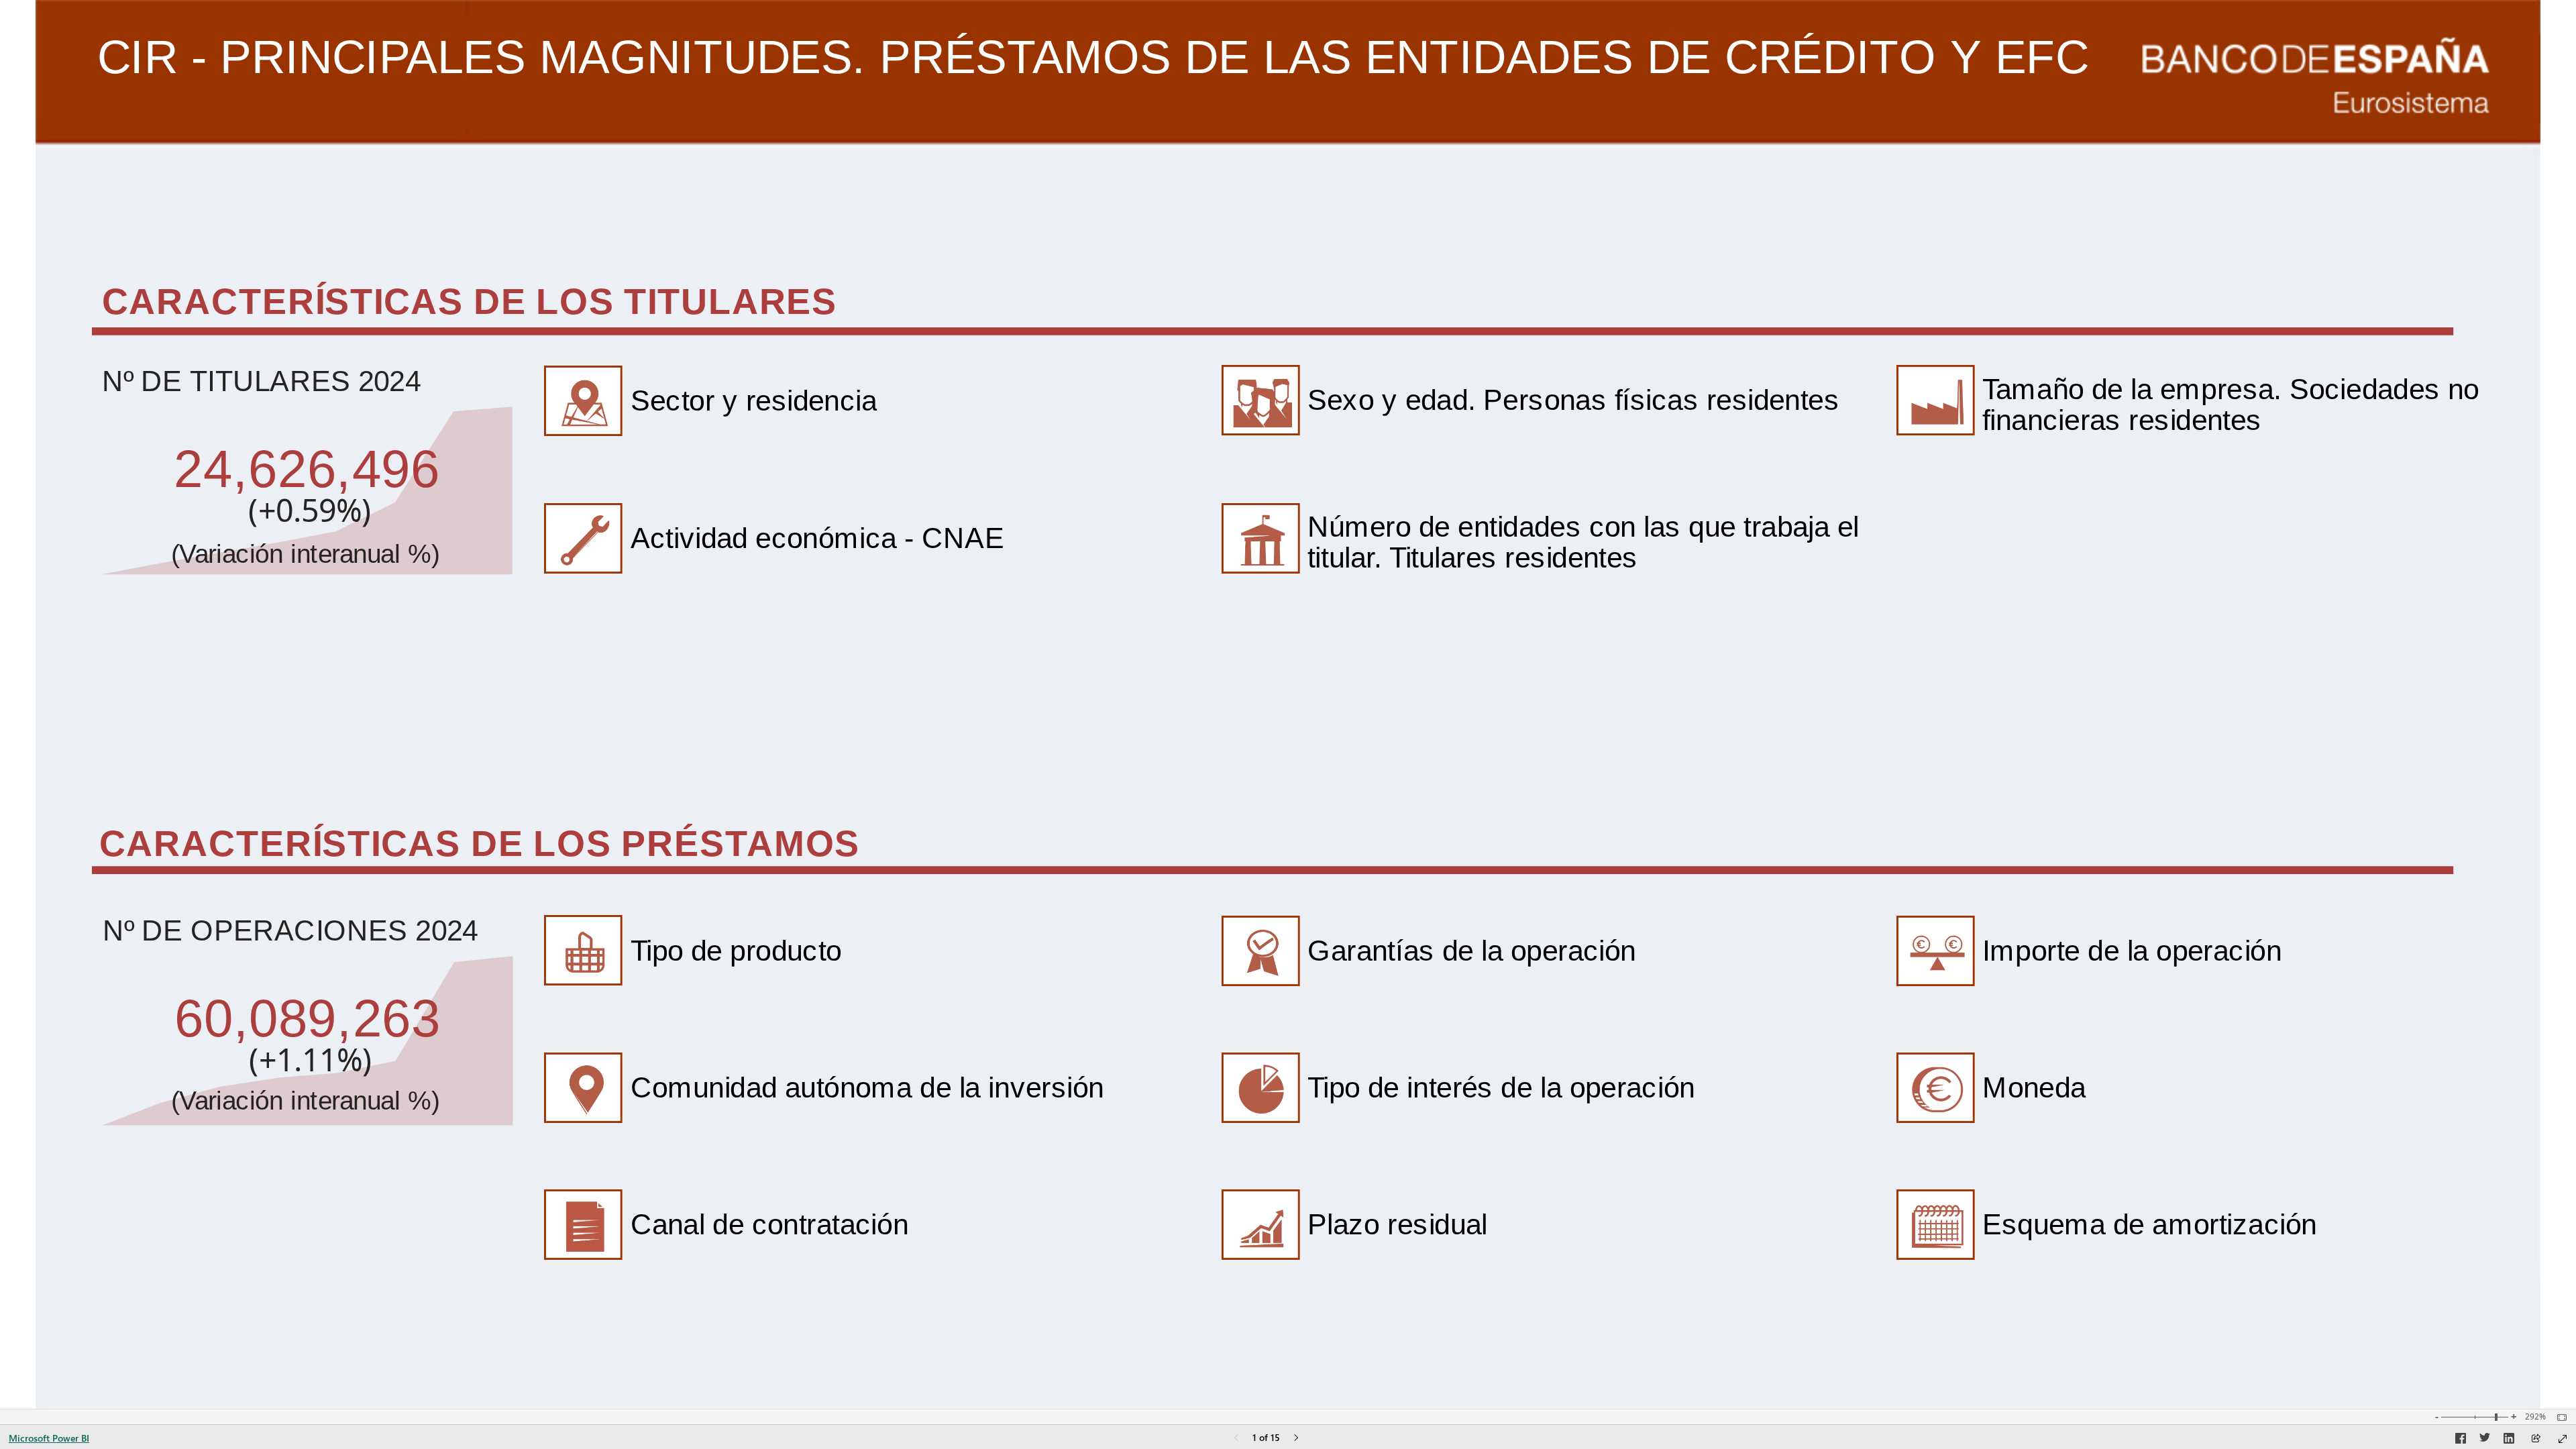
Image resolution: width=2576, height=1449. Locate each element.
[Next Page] (1296, 1439)
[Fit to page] (2559, 1417)
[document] (1106, 108)
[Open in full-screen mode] (2563, 1439)
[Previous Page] (1236, 1439)
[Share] (2536, 1439)
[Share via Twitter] (2485, 1440)
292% (2535, 1417)
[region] (1288, 704)
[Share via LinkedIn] (2509, 1440)
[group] (1106, 82)
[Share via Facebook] (2461, 1440)
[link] (921, 401)
